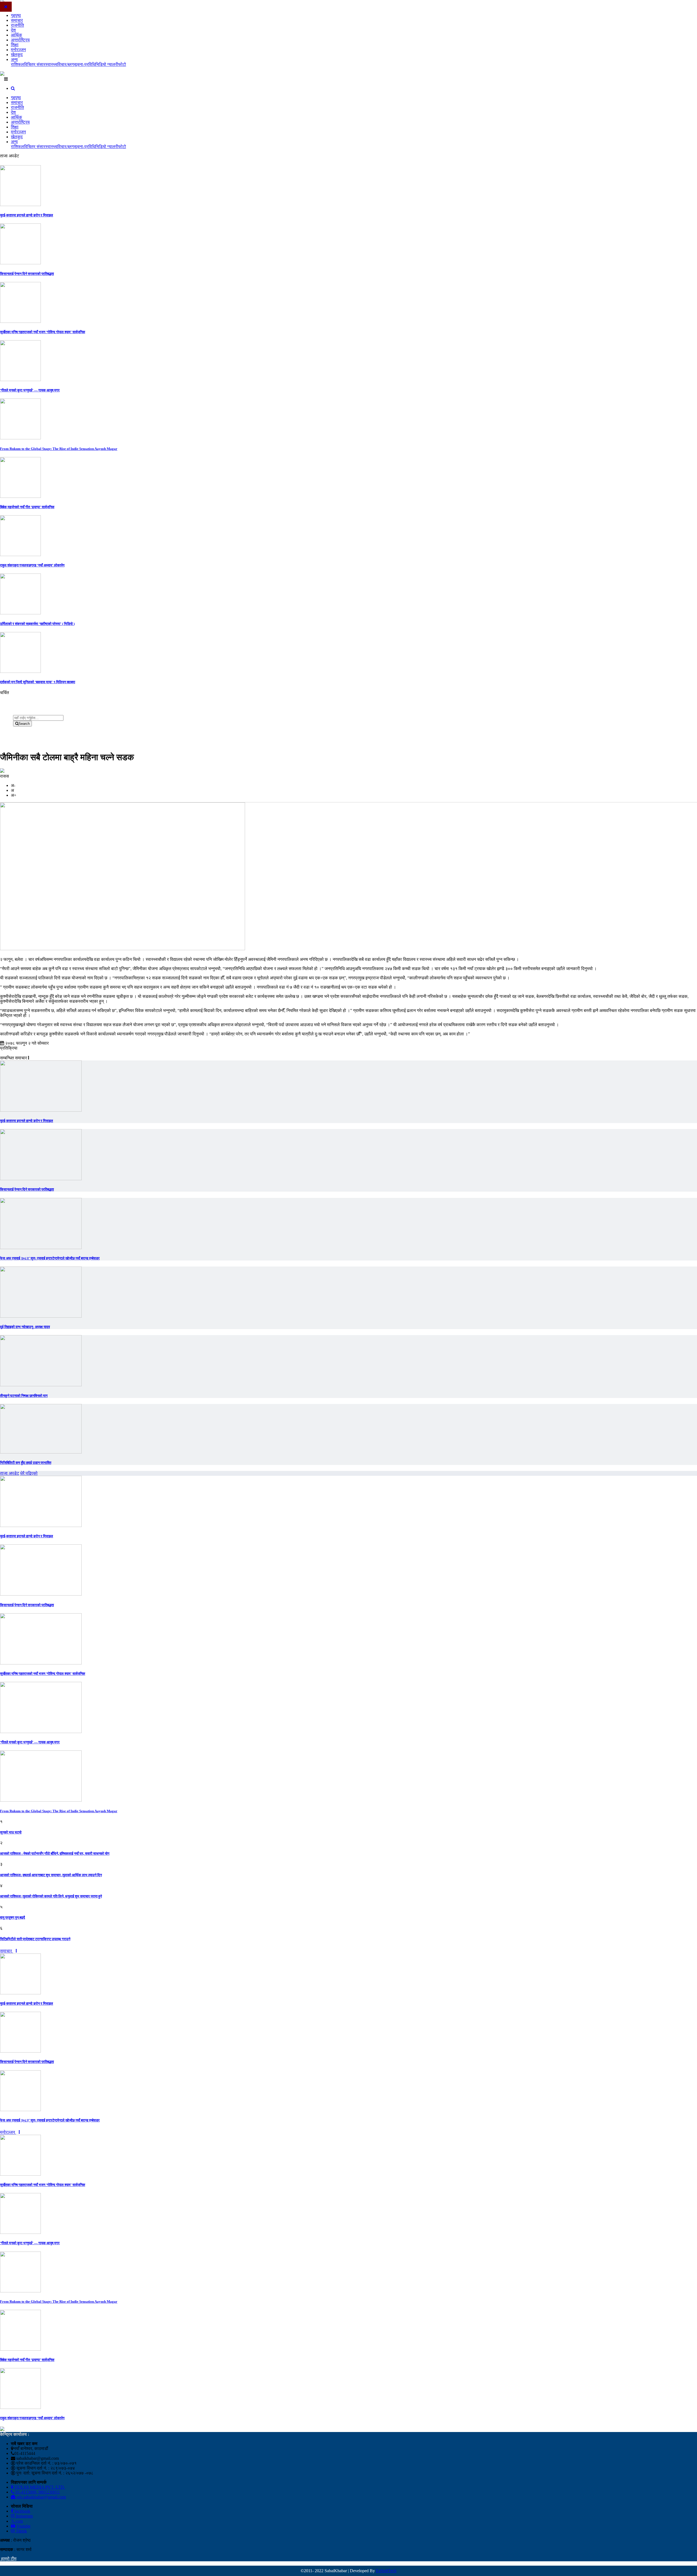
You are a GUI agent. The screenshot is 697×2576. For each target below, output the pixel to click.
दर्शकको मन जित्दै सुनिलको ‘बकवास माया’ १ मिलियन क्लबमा (38, 682)
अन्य (14, 59)
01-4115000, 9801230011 (37, 2492)
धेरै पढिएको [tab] (29, 1473)
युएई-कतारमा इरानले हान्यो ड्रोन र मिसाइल (27, 215)
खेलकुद (17, 55)
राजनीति (17, 25)
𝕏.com (17, 2521)
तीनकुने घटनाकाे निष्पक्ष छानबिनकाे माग (24, 1396)
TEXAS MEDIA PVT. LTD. (39, 2487)
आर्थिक (16, 35)
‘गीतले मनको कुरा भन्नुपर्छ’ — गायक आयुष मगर (30, 390)
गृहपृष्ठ (16, 15)
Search (24, 724)
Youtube (23, 2526)
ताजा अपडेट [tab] (10, 1473)
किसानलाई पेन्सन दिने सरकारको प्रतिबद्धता (27, 274)
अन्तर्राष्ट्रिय (20, 40)
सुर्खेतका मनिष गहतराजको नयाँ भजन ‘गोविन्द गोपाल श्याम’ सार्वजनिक (43, 332)
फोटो (122, 64)
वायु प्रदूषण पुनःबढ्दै (13, 1917)
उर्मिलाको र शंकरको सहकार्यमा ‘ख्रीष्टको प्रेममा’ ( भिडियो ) (37, 624)
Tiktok (21, 2531)
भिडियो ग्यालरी (107, 64)
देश (13, 30)
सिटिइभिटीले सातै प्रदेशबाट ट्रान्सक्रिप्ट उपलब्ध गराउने (35, 1939)
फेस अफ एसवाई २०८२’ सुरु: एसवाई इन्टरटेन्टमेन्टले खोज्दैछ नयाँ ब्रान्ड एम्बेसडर (50, 1258)
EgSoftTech (386, 2571)
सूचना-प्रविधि (85, 64)
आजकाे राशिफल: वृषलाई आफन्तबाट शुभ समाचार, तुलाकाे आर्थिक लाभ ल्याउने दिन (51, 1875)
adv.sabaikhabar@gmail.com (41, 2497)
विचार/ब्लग (66, 64)
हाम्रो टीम (8, 2559)
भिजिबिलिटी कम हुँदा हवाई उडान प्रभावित (26, 1463)
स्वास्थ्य (51, 64)
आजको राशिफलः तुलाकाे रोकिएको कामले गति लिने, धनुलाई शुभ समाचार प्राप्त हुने (51, 1896)
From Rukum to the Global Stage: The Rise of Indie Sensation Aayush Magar (59, 449)
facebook (22, 2511)
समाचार (17, 20)
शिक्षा (15, 45)
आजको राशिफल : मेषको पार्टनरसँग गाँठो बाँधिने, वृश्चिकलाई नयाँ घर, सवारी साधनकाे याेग (55, 1853)
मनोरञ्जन (18, 50)
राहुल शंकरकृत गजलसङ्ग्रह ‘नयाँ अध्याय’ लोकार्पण (32, 565)
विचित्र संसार (35, 64)
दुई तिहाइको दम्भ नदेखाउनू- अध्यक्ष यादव (25, 1327)
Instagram (24, 2516)
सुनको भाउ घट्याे (11, 1832)
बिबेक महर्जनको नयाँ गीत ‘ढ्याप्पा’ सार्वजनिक (27, 507)
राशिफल (17, 64)
